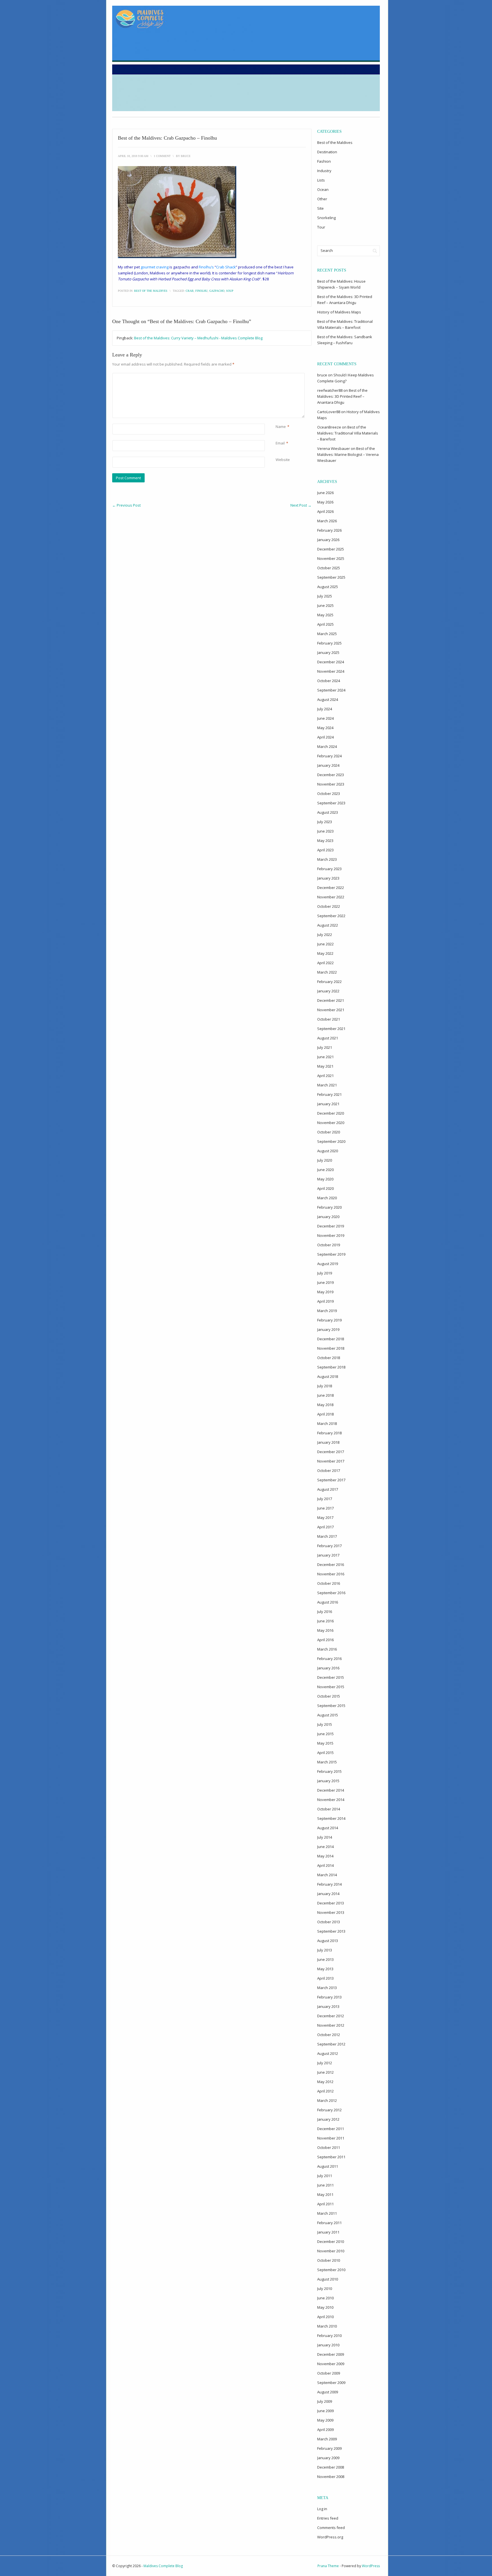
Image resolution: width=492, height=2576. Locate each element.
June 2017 (325, 1508)
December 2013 (331, 1903)
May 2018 (325, 1405)
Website (283, 460)
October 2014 (329, 1809)
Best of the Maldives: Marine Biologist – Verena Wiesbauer (348, 454)
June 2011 (325, 2185)
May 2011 (325, 2194)
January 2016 (328, 1668)
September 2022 (331, 916)
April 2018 (325, 1414)
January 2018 (328, 1442)
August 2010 (328, 2279)
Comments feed (331, 2528)
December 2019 (331, 1226)
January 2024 (328, 765)
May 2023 (325, 841)
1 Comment (162, 156)
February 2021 (329, 1094)
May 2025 (325, 615)
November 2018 (331, 1348)
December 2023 (331, 775)
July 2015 (325, 1724)
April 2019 (325, 1301)
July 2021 (325, 1047)
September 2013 (331, 1931)
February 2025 (329, 643)
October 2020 (329, 1132)
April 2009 (325, 2430)
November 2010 (331, 2251)
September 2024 (331, 690)
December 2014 (331, 1790)
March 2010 (327, 2326)
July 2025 (325, 596)
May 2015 (325, 1743)
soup (230, 291)
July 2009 (325, 2401)
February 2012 (329, 2110)
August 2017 (328, 1489)
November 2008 (331, 2477)
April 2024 (325, 737)
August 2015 (328, 1715)
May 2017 (325, 1518)
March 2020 (327, 1198)
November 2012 (331, 2025)
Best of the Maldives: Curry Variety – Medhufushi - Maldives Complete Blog (198, 338)
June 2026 (325, 493)
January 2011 (328, 2232)
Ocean (323, 189)
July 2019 (325, 1273)
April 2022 (325, 963)
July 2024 (325, 709)
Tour (321, 227)
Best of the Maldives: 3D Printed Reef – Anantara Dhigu (342, 396)
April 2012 (325, 2091)
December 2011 (331, 2129)
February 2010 (329, 2336)
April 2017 (325, 1527)
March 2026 (327, 521)
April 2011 (325, 2204)
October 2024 (329, 681)
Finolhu (201, 291)
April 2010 (325, 2317)
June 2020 (325, 1170)
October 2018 (329, 1358)
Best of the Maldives (151, 291)
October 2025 (329, 568)
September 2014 (331, 1818)
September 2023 (331, 803)
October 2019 (329, 1245)
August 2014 (328, 1828)
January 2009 (328, 2458)
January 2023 (328, 878)
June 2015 (325, 1734)
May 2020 (325, 1179)
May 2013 (325, 1969)
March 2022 (327, 972)
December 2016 (331, 1565)
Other (322, 199)
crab (190, 291)
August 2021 (328, 1038)
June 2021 (325, 1057)
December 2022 (331, 888)
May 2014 (325, 1856)
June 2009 (325, 2411)
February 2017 (329, 1546)
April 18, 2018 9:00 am (133, 156)
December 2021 (331, 1000)
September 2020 (331, 1141)
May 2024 (325, 728)
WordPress (371, 2566)
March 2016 (327, 1649)
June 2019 (325, 1282)
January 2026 (328, 540)
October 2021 (329, 1019)
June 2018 (325, 1395)
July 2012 (325, 2063)
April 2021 (325, 1076)
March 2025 (327, 634)
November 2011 (331, 2138)
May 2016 (325, 1630)
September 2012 (331, 2044)
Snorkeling (326, 218)
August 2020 (328, 1151)
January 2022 (328, 991)
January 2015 (328, 1781)
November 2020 (331, 1123)
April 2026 (325, 511)
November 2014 (331, 1800)
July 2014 (325, 1837)
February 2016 (329, 1659)
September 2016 (331, 1593)
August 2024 (328, 699)
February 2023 (329, 869)
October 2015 (329, 1696)
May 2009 (325, 2420)
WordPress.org (330, 2537)
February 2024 (329, 756)
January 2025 (328, 652)
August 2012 (328, 2053)
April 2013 (325, 1978)
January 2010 (328, 2345)
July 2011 (325, 2176)
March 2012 (327, 2100)
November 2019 (331, 1235)
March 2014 (327, 1875)
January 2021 (328, 1104)
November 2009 (331, 2364)
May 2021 (325, 1066)
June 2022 (325, 944)
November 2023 (331, 784)
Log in (322, 2509)
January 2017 (328, 1555)
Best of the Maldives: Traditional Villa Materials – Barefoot (348, 433)
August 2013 (328, 1941)
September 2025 (331, 577)
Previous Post (126, 505)
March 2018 (327, 1423)
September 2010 (331, 2270)
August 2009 (328, 2392)
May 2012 (325, 2082)
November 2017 (331, 1461)
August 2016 (328, 1602)
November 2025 (331, 558)
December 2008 (331, 2467)
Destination (327, 152)
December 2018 (331, 1339)
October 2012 (329, 2035)
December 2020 (331, 1113)
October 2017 (329, 1470)
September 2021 (331, 1029)
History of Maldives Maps (339, 312)
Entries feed (328, 2518)
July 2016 (325, 1612)
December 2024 (331, 662)
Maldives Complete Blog (163, 2566)
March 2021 (327, 1085)
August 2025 (328, 587)
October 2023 (329, 794)
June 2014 (325, 1847)
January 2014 (328, 1894)
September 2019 (331, 1254)
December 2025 (331, 549)
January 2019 (328, 1329)
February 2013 (329, 1997)
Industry (324, 171)
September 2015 (331, 1706)
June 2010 (325, 2298)
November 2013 (331, 1912)
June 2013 (325, 1959)
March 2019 (327, 1311)
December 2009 (331, 2354)
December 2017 (331, 1452)
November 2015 (331, 1687)
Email (280, 443)
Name (281, 427)
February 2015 (329, 1771)
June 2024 (325, 718)
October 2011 (329, 2147)
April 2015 (325, 1753)
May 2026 (325, 502)
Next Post (301, 505)
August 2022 (328, 925)
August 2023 (328, 812)
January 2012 (328, 2119)
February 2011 (329, 2223)
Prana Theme (328, 2566)
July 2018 (325, 1386)
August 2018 (328, 1376)
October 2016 (329, 1583)
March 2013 (327, 1988)
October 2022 (329, 906)
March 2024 (327, 747)
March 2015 (327, 1762)
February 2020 (329, 1207)
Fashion (324, 161)
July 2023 (325, 822)
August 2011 (328, 2166)
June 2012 (325, 2072)
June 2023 (325, 831)
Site (320, 208)
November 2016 (331, 1574)
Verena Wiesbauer (334, 448)
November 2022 (331, 897)
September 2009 (331, 2383)
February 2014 (329, 1884)
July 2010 (325, 2289)
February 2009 (329, 2448)
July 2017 (325, 1499)
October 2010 (329, 2260)
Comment (277, 376)
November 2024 (331, 671)
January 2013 (328, 2006)
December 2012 (331, 2016)
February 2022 (329, 982)
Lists (321, 180)
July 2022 (325, 935)
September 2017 (331, 1480)
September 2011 (331, 2157)
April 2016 (325, 1640)
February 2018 (329, 1433)
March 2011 (327, 2213)
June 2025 (325, 605)
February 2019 (329, 1320)
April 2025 (325, 624)
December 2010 (331, 2241)
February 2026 (329, 530)
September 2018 (331, 1367)
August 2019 (328, 1264)
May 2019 (325, 1292)
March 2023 (327, 859)
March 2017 (327, 1536)
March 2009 (327, 2439)
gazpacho (217, 291)
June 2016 (325, 1621)
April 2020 (325, 1188)
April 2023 (325, 850)
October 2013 (329, 1922)
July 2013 (325, 1950)
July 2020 (325, 1160)
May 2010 (325, 2307)
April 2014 (325, 1865)
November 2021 (331, 1010)
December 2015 (331, 1677)
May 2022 (325, 953)
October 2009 (329, 2373)
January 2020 (328, 1217)
